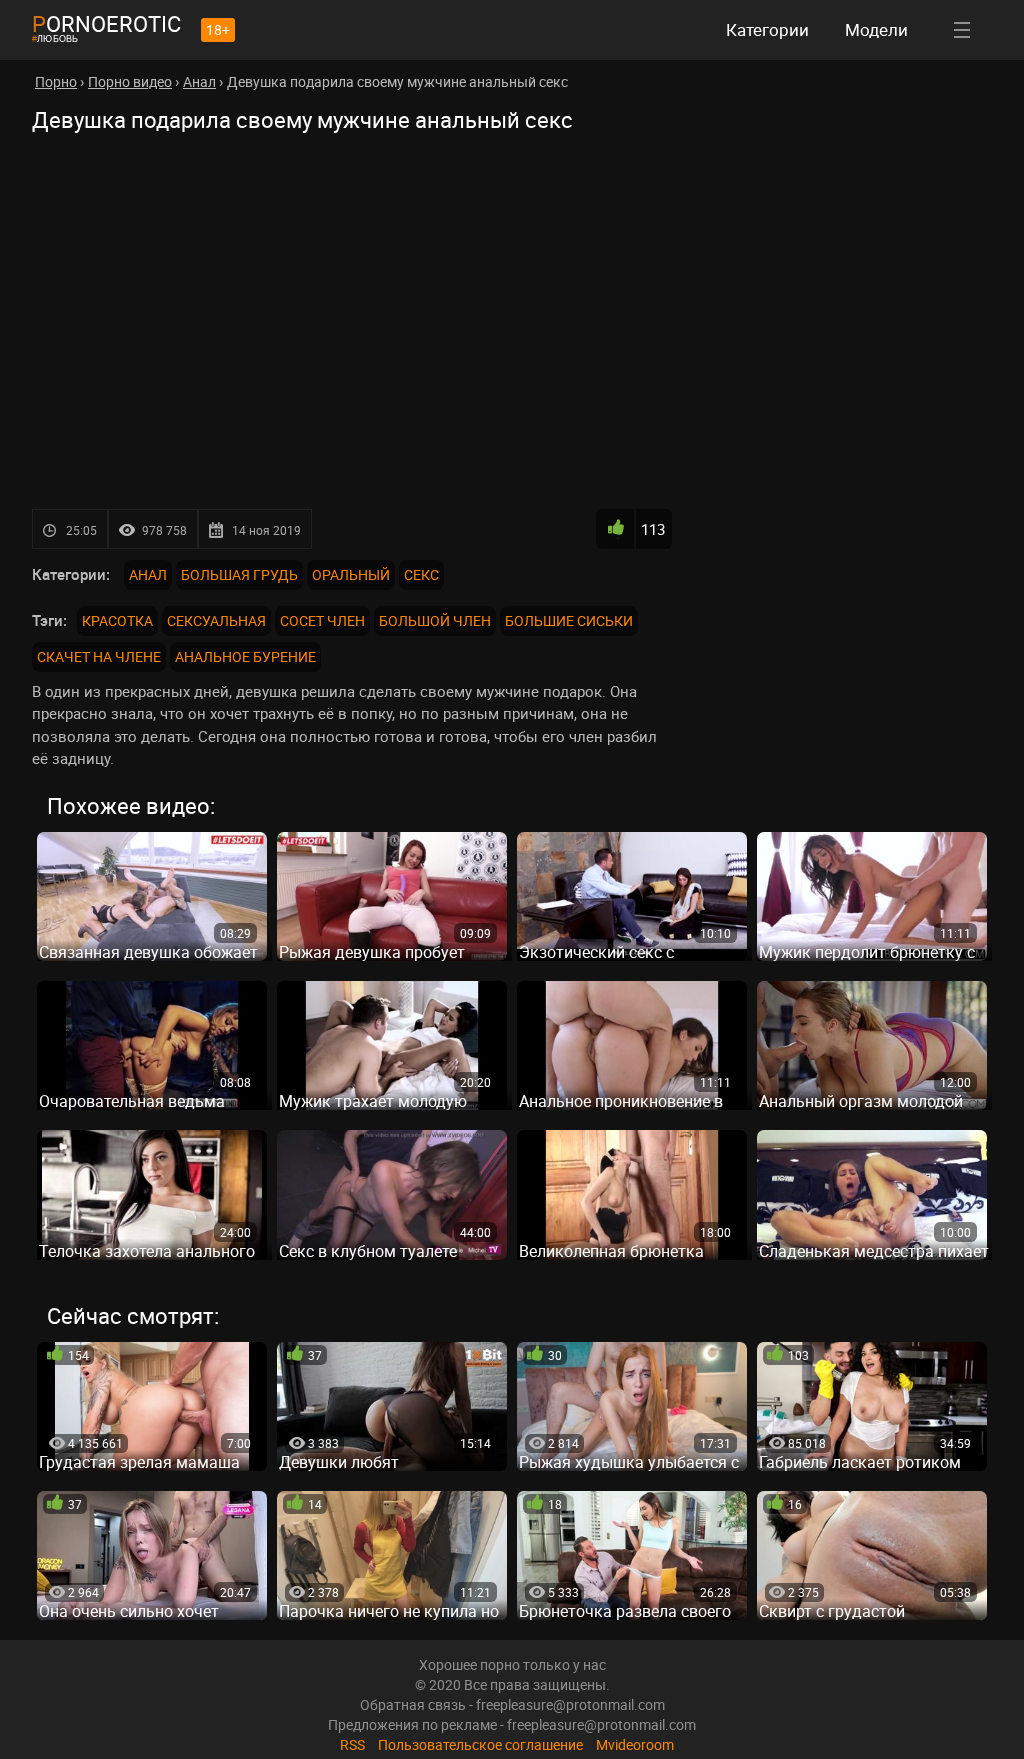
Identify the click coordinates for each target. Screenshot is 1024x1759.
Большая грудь (239, 574)
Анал (148, 574)
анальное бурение (245, 656)
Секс (421, 574)
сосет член (322, 620)
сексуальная (216, 620)
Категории (767, 29)
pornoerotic (106, 23)
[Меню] (962, 30)
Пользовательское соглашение (480, 1744)
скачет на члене (99, 656)
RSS (352, 1744)
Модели (876, 29)
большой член (435, 620)
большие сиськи (569, 620)
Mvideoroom (635, 1744)
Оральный (351, 574)
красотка (117, 620)
